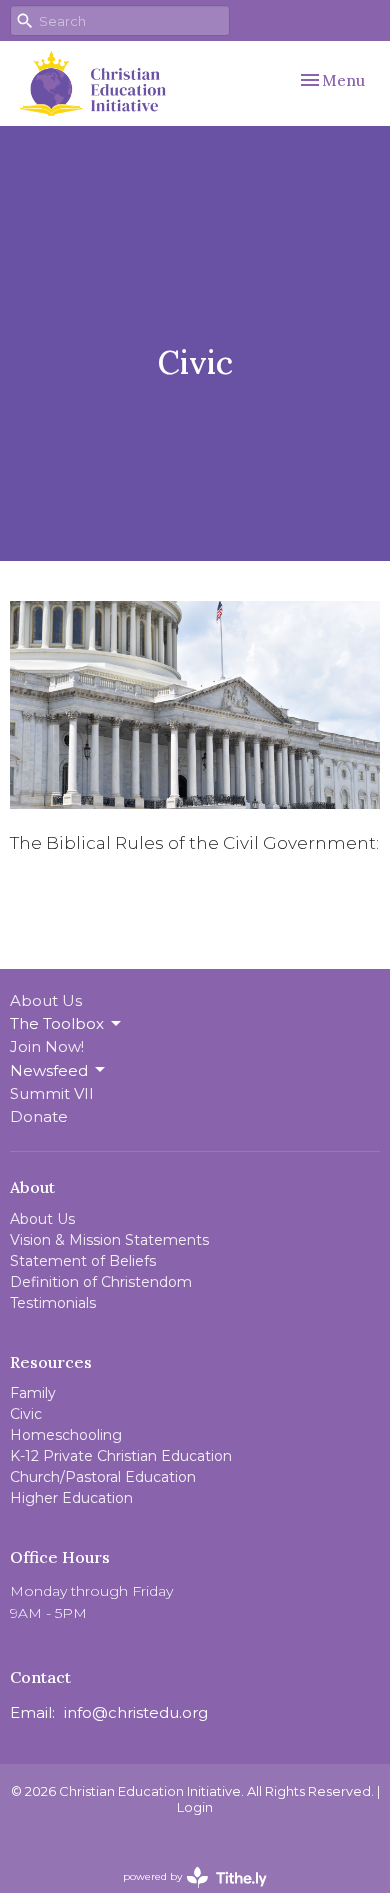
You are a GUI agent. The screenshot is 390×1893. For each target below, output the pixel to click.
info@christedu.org (136, 1712)
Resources (51, 1362)
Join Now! (47, 1046)
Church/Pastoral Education (103, 1477)
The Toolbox (57, 1023)
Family (33, 1393)
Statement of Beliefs (83, 1261)
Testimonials (53, 1303)
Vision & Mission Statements (109, 1240)
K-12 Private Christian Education (121, 1456)
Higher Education (71, 1498)
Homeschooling (66, 1435)
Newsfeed (49, 1070)
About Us (46, 1000)
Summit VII (52, 1093)
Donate (39, 1116)
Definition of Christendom (101, 1282)
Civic (26, 1414)
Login (195, 1807)
